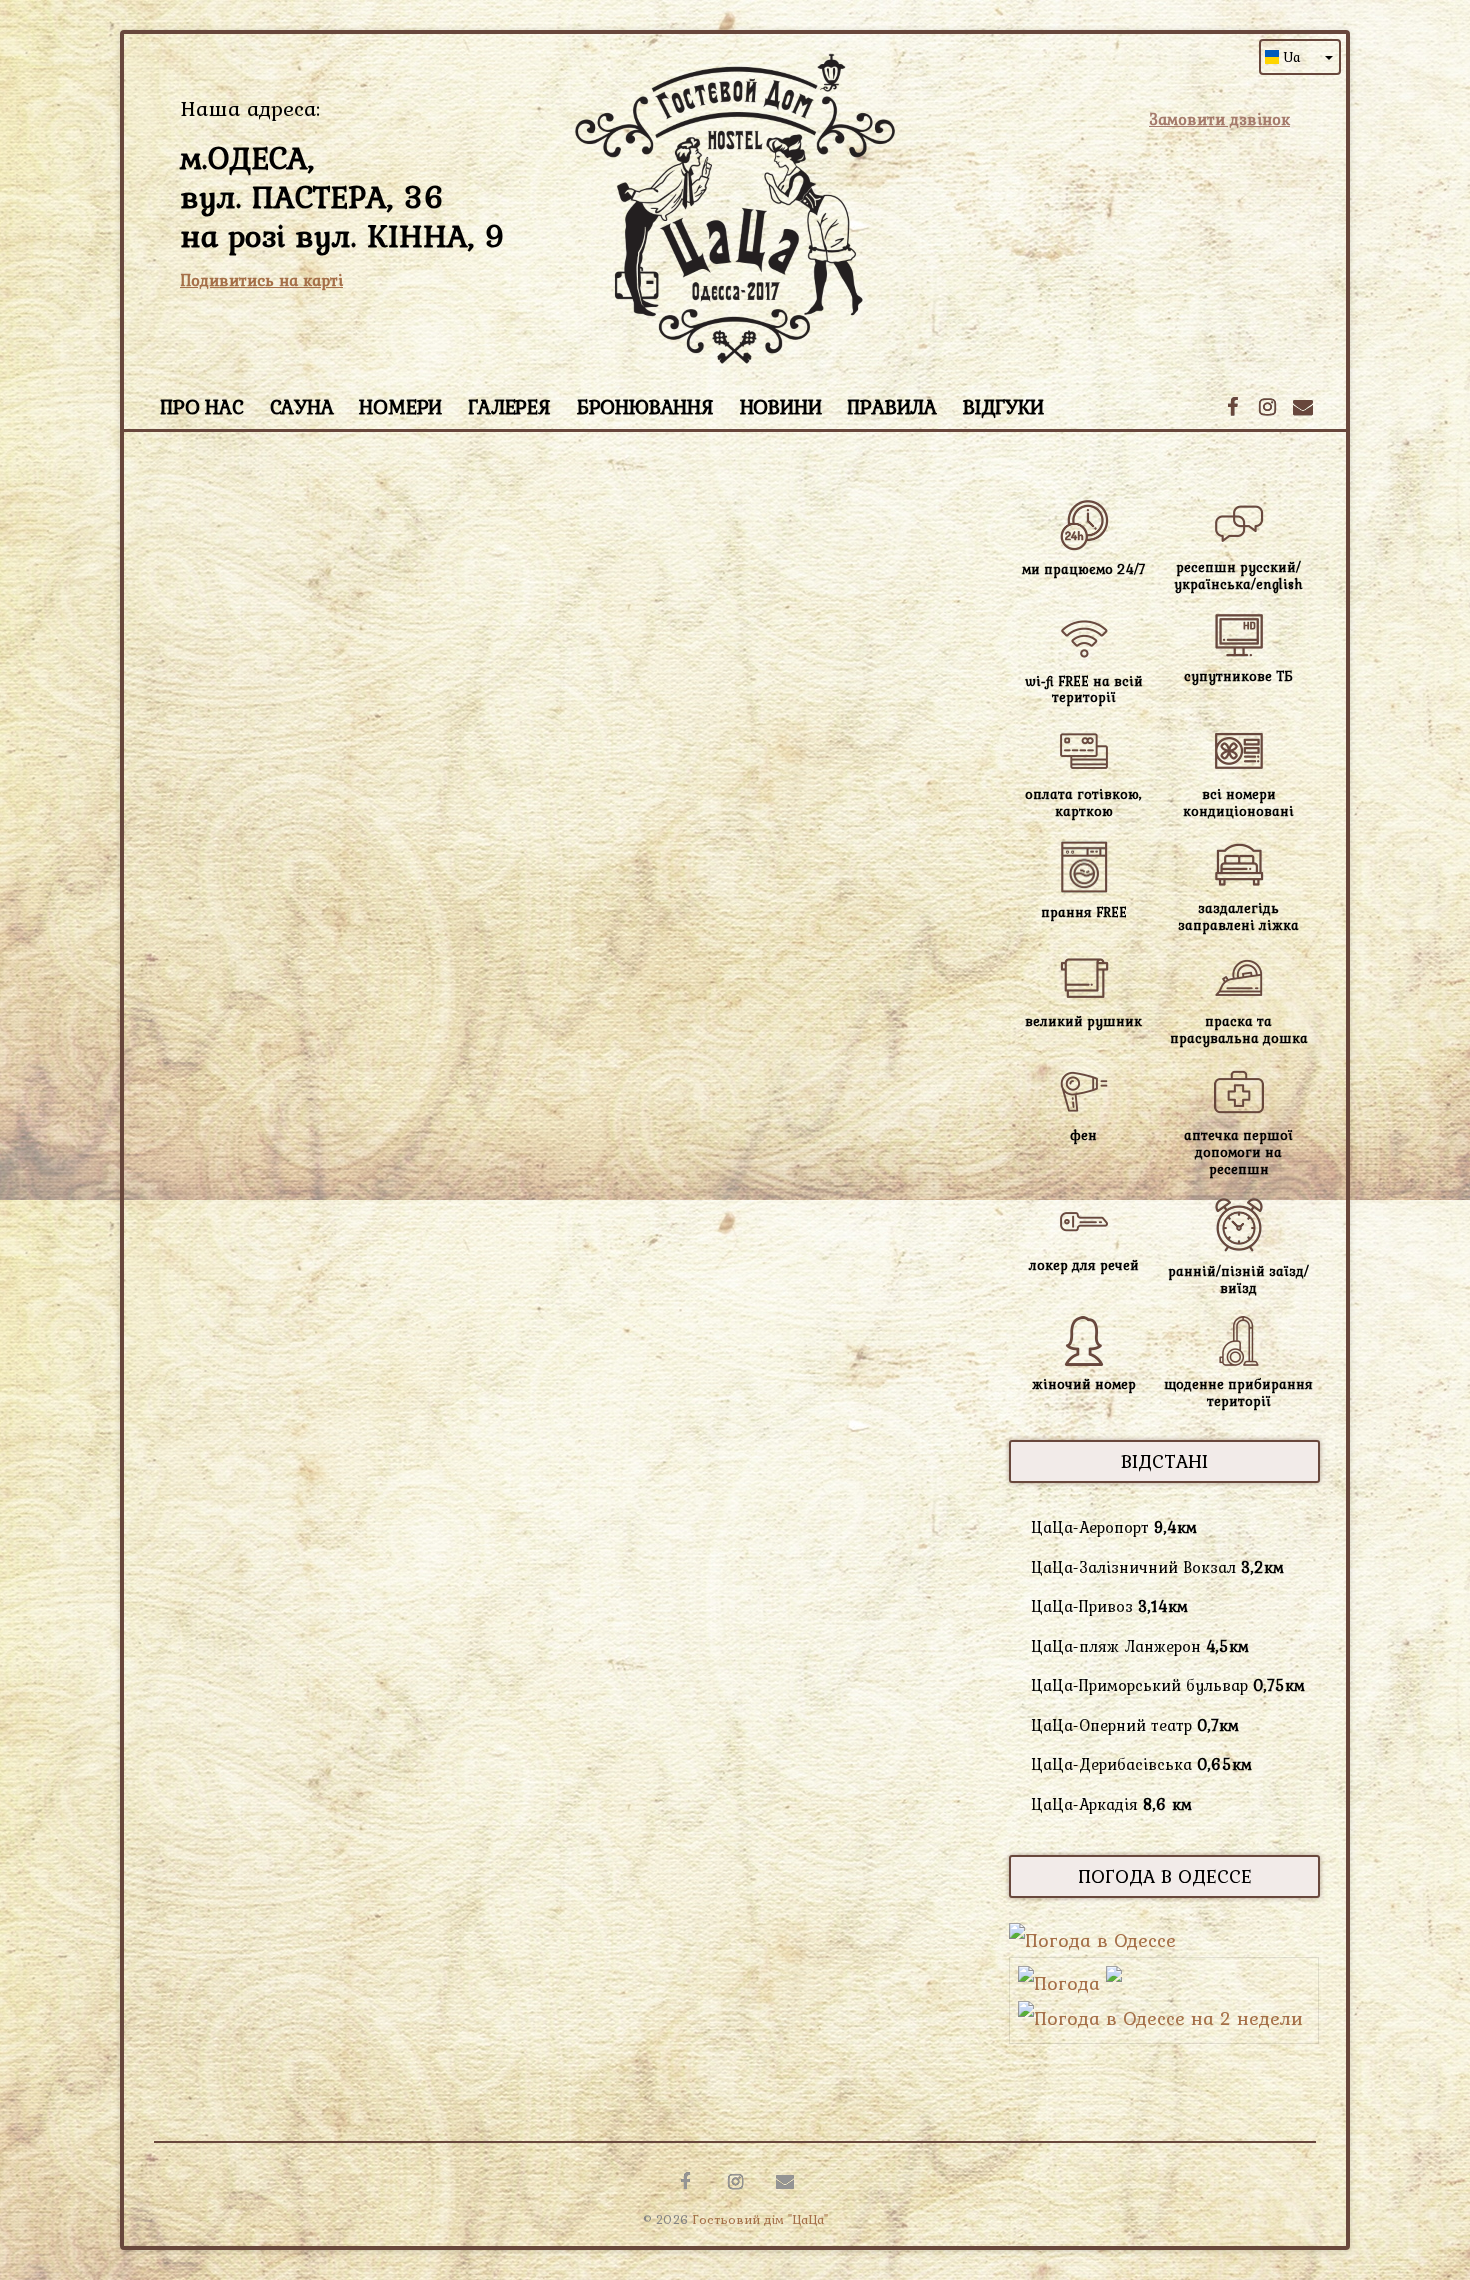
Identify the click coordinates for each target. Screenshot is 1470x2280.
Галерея (509, 406)
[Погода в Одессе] (1092, 1940)
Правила (892, 406)
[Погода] (1070, 1983)
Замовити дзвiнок (1219, 119)
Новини (781, 406)
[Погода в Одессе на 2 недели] (1160, 2018)
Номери (400, 406)
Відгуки (1003, 406)
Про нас (202, 406)
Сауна (302, 406)
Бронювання (645, 406)
